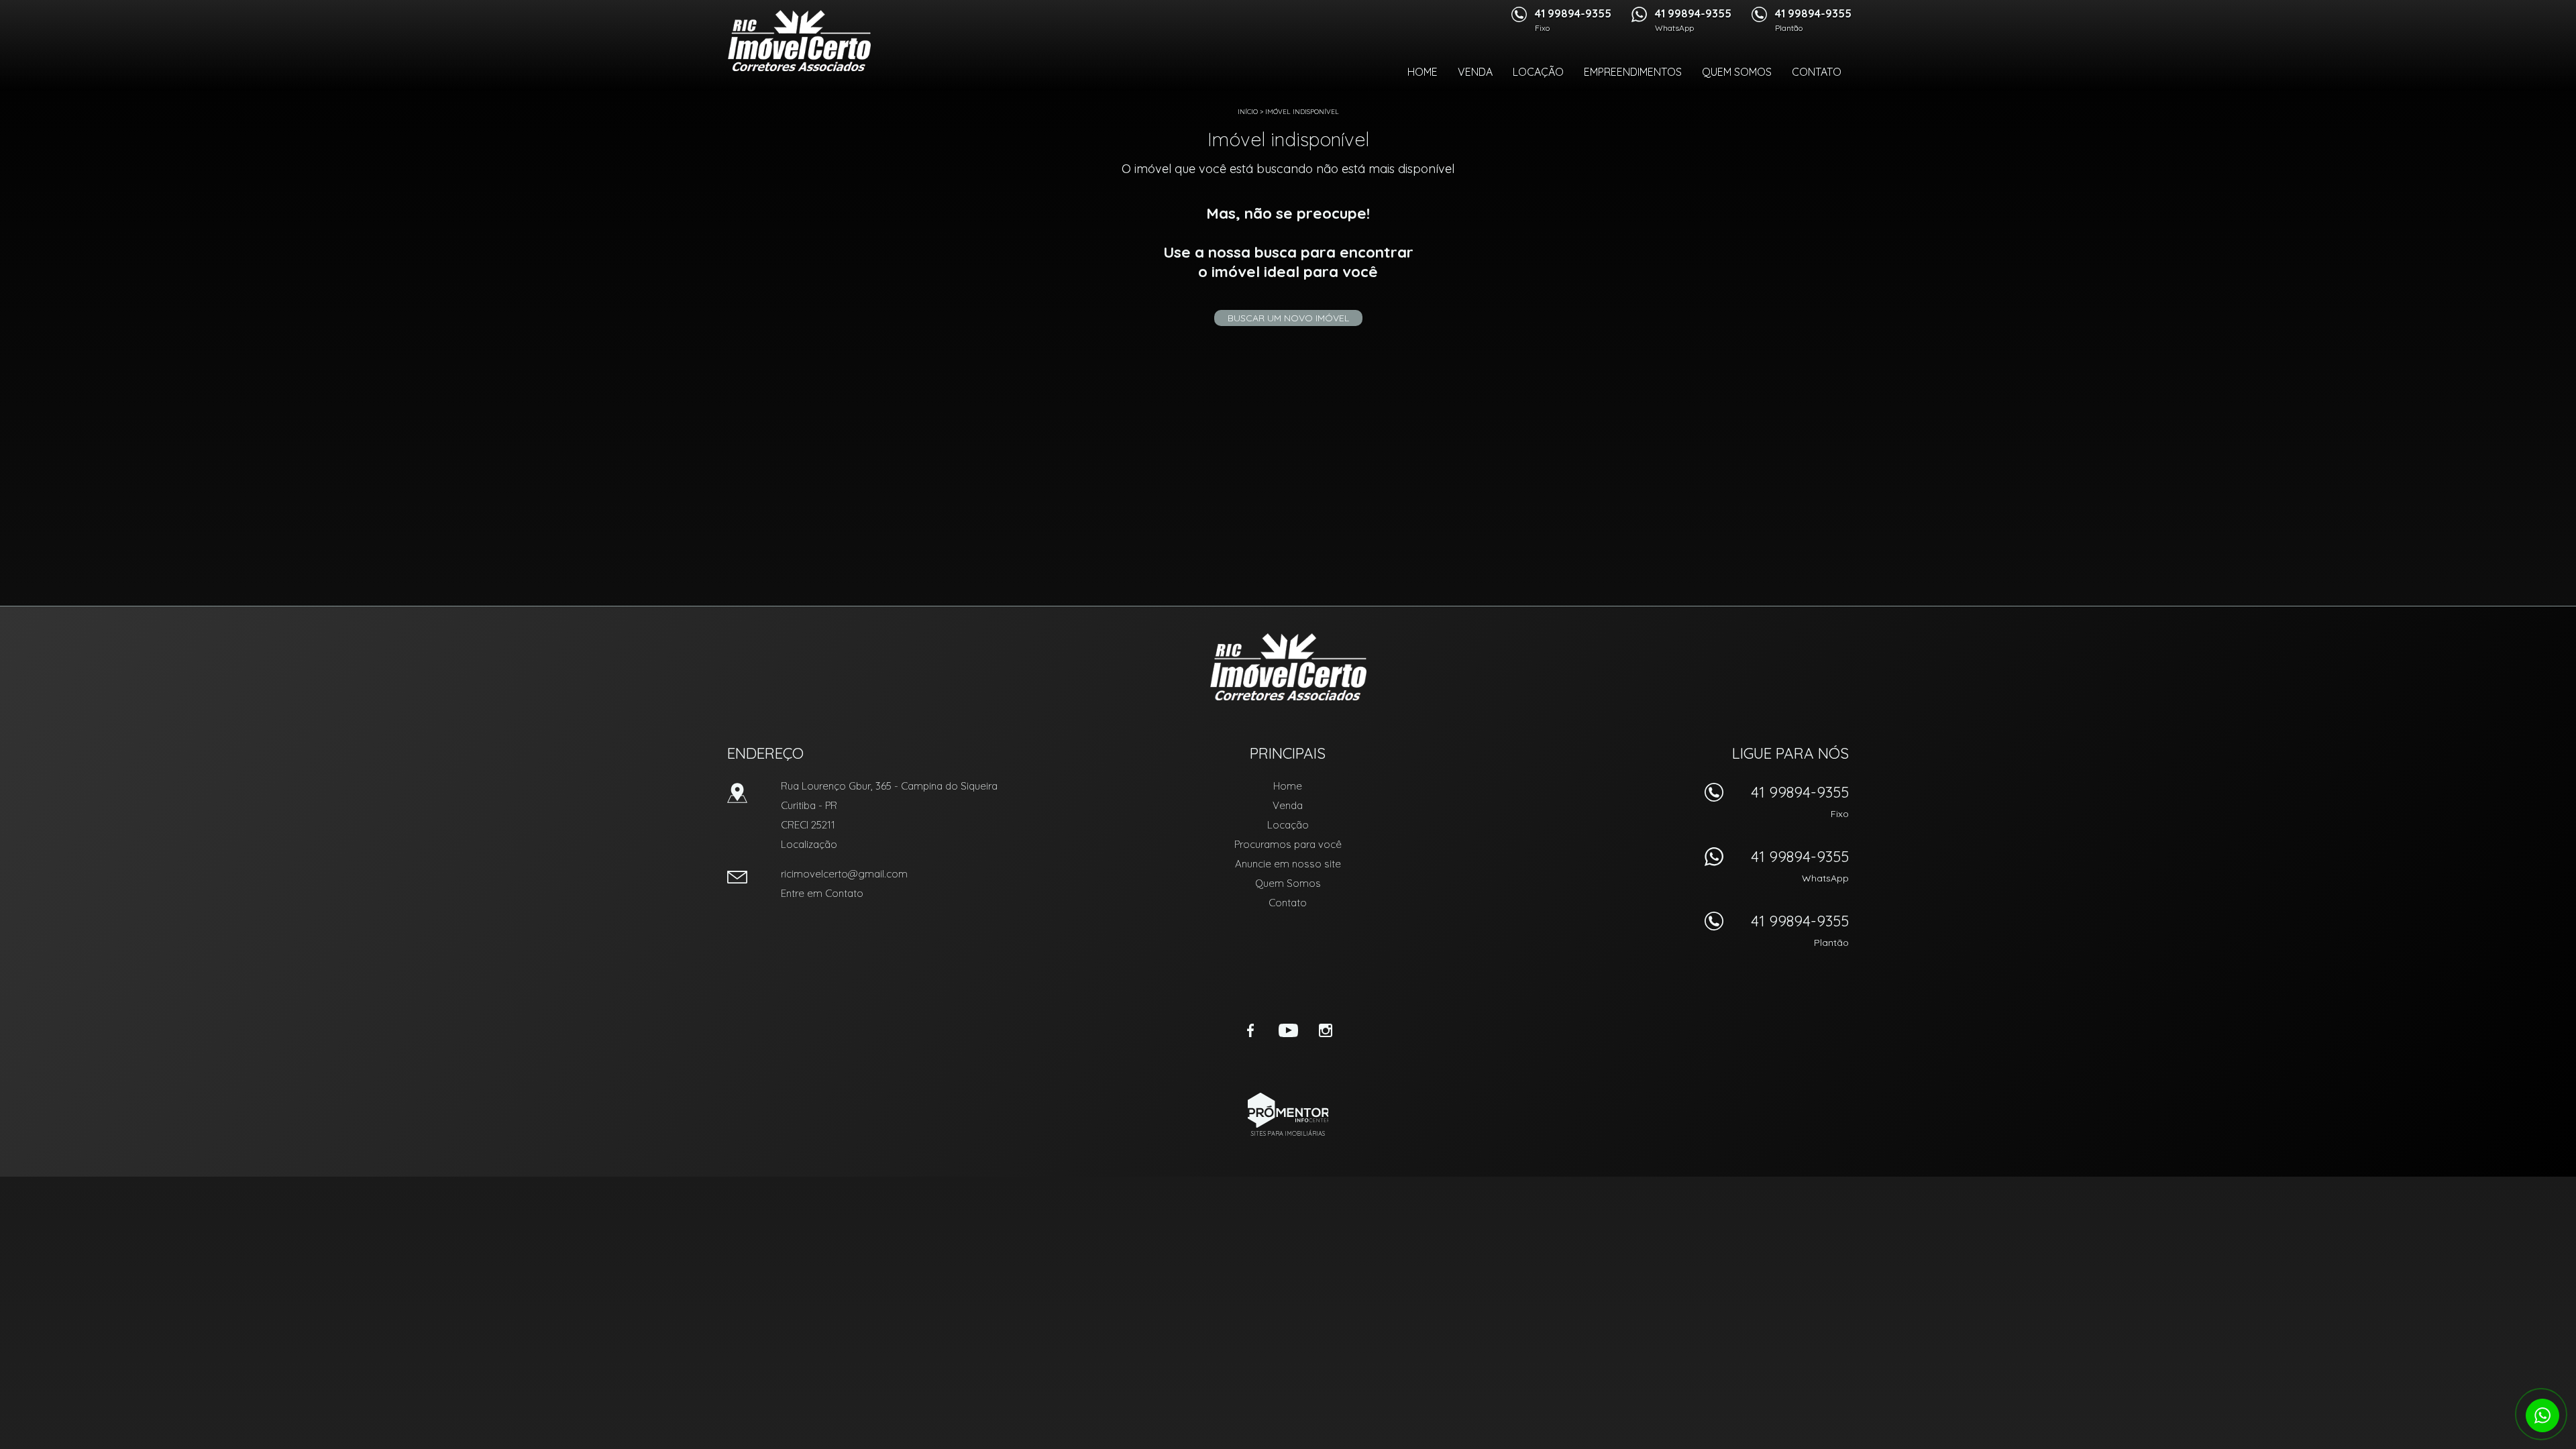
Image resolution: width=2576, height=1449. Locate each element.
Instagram (1326, 1030)
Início (1248, 112)
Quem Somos (1737, 72)
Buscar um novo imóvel (1288, 318)
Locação (1538, 72)
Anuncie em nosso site (1288, 864)
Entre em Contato (822, 893)
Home (1423, 72)
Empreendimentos (1633, 72)
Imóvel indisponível (1302, 112)
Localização (809, 844)
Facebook (1250, 1030)
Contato (1817, 72)
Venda (1475, 72)
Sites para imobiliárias (1288, 1133)
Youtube (1288, 1030)
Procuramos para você (1288, 844)
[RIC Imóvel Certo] (799, 40)
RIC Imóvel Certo (1288, 667)
